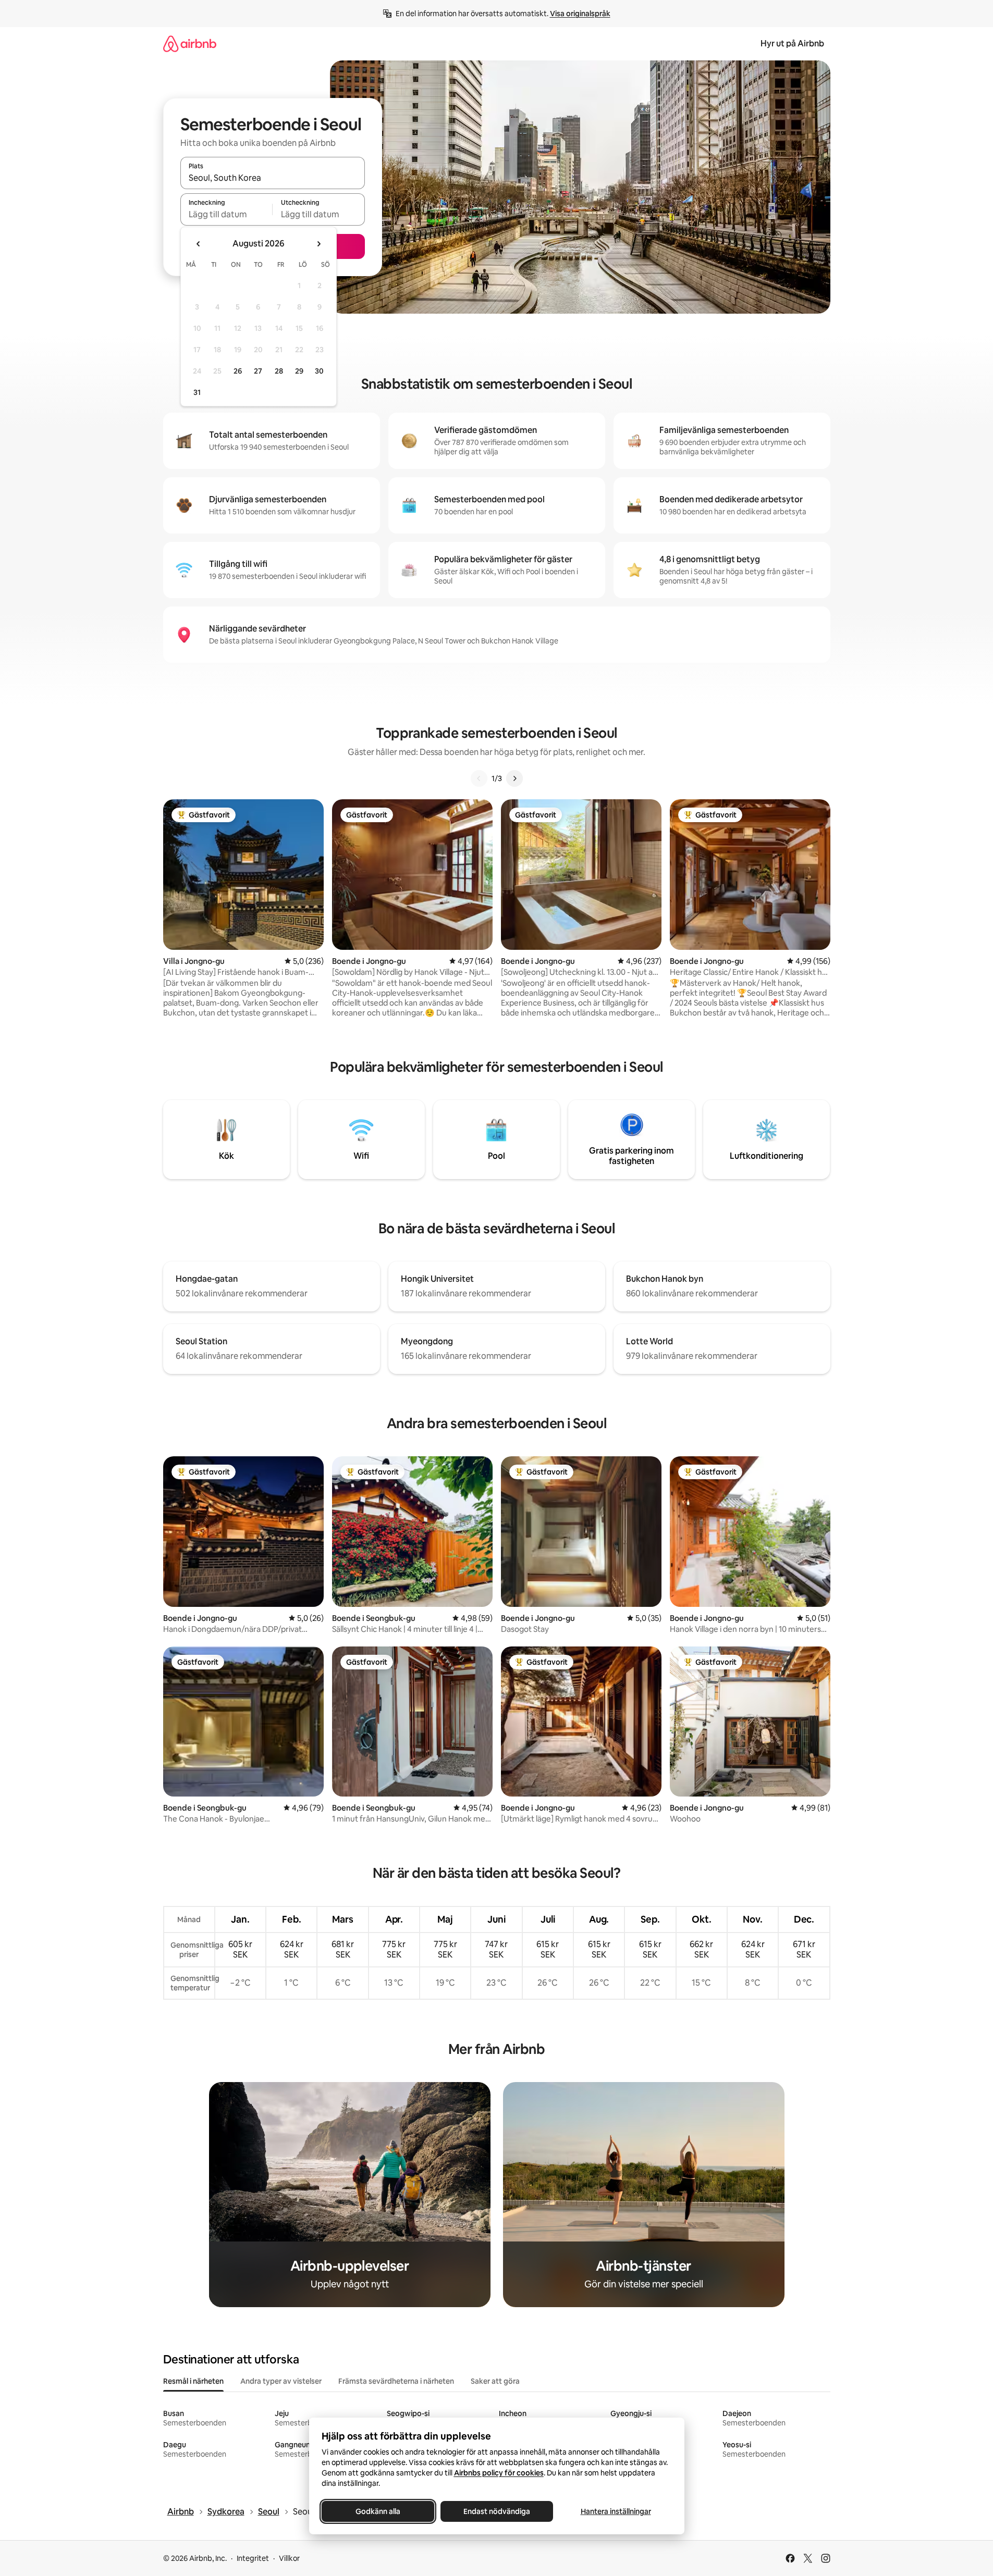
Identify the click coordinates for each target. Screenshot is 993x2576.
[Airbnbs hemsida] (190, 44)
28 (279, 371)
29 (299, 371)
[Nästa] (514, 778)
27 (258, 371)
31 (197, 392)
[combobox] (273, 178)
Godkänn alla (378, 2511)
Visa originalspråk (580, 14)
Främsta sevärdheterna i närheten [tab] (396, 2381)
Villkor (289, 2558)
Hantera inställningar (615, 2511)
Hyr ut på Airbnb (792, 44)
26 (238, 371)
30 (319, 371)
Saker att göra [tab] (495, 2381)
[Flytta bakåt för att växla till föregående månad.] (199, 244)
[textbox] (226, 214)
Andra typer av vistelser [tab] (281, 2381)
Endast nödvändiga (497, 2511)
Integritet (253, 2558)
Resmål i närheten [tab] (193, 2381)
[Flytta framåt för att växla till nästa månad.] (318, 244)
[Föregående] (479, 778)
